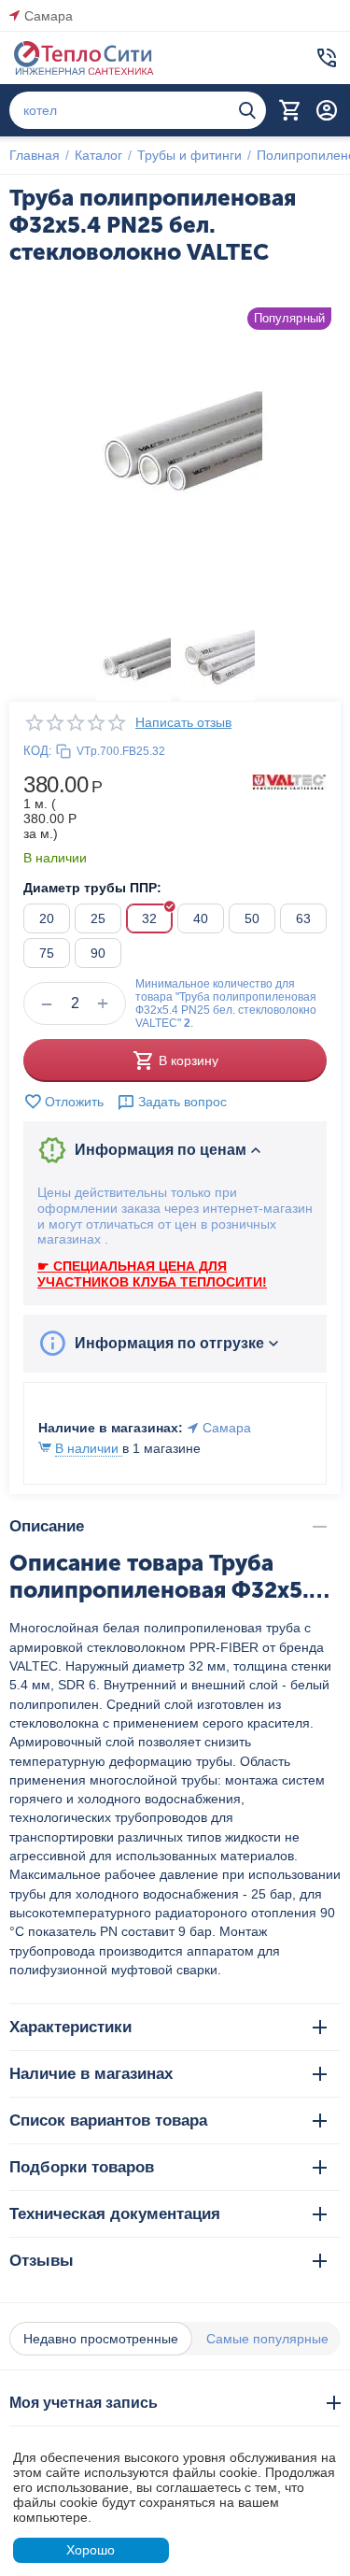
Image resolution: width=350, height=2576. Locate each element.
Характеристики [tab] (70, 2027)
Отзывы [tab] (42, 2261)
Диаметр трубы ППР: (92, 888)
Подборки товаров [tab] (82, 2167)
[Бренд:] (289, 781)
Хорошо (91, 2550)
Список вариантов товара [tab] (108, 2121)
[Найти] (247, 110)
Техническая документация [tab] (115, 2214)
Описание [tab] (47, 1526)
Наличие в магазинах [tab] (91, 2074)
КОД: (38, 751)
